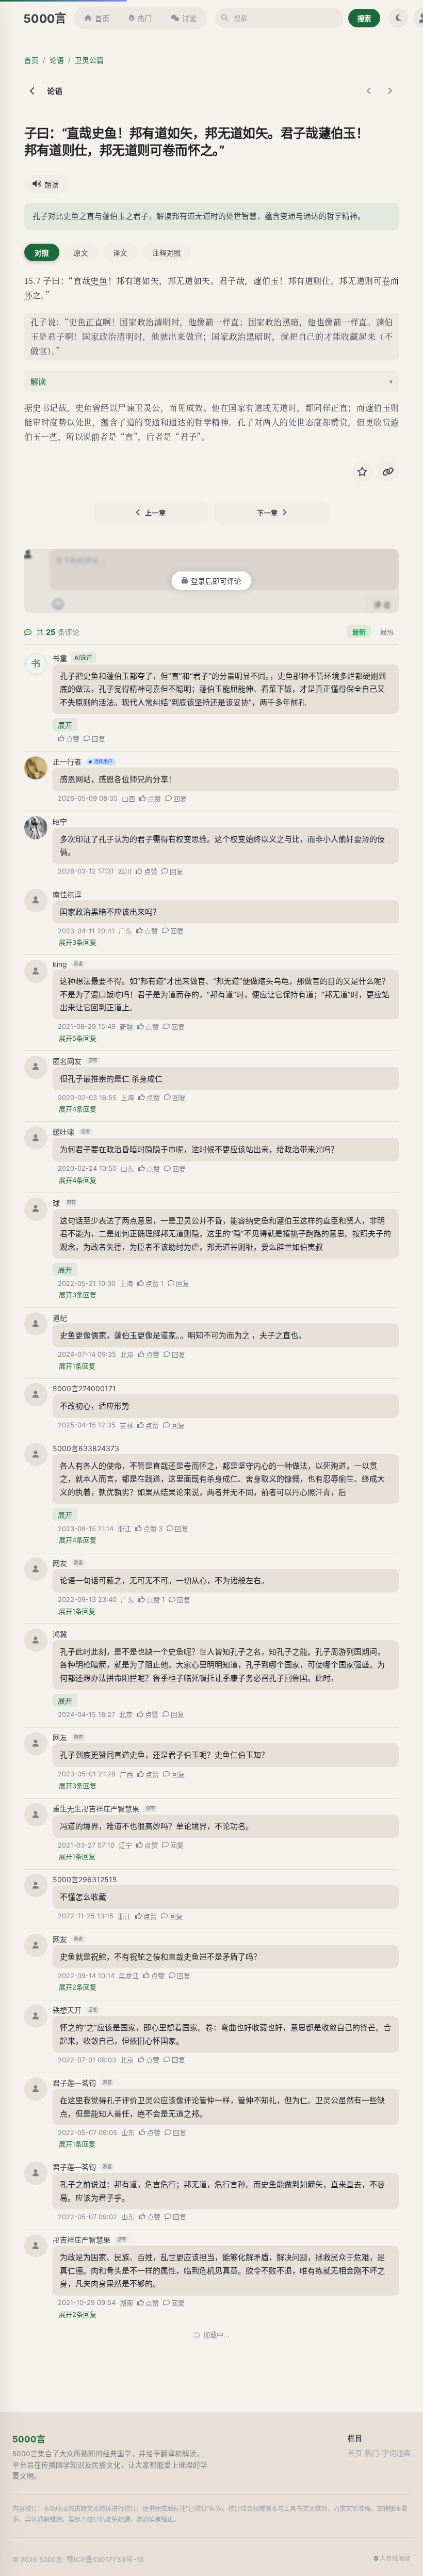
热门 (144, 18)
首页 (102, 18)
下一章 (267, 513)
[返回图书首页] (32, 91)
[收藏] (362, 471)
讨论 (189, 18)
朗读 (52, 185)
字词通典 (396, 2453)
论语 (57, 60)
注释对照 (167, 253)
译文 (120, 253)
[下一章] (389, 91)
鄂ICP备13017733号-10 (105, 2559)
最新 (359, 632)
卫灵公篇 (89, 60)
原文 (81, 253)
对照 (42, 253)
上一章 (156, 513)
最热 (387, 632)
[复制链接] (388, 471)
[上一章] (369, 91)
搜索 (364, 19)
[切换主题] (398, 18)
